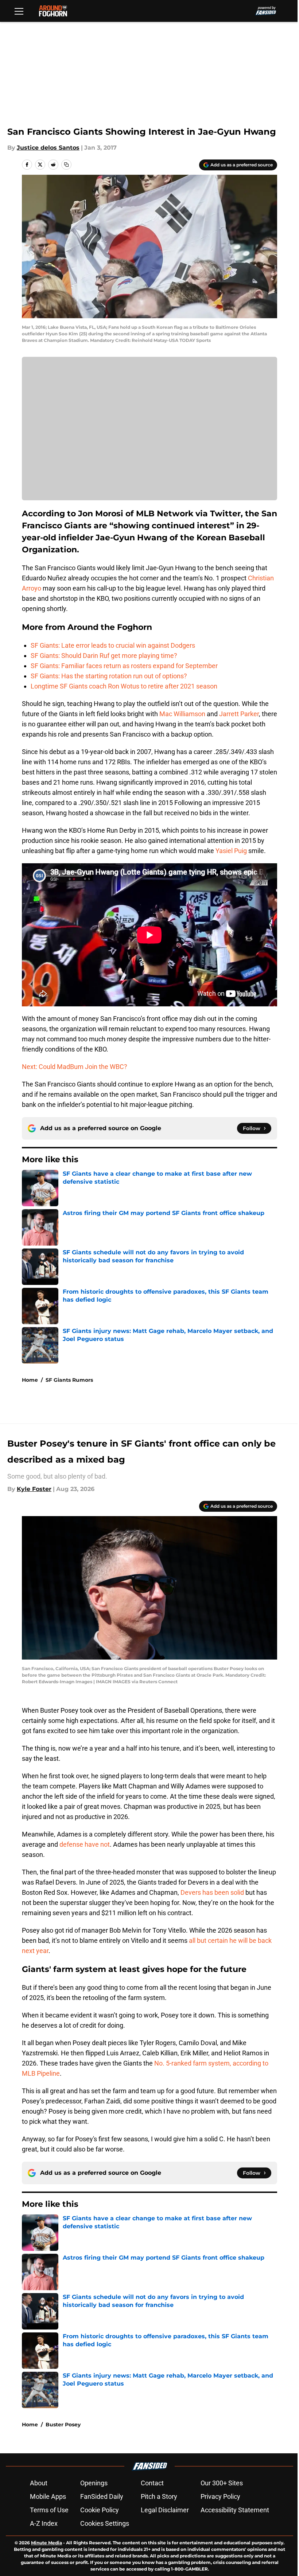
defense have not (85, 1844)
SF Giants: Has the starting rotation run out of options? (109, 676)
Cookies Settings (105, 2523)
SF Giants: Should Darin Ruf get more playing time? (104, 656)
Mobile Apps (48, 2496)
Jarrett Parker (239, 714)
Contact (152, 2483)
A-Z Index (44, 2523)
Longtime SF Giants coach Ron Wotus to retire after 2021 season (124, 686)
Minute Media (46, 2543)
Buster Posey (63, 2425)
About (39, 2483)
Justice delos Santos (48, 148)
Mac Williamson (182, 714)
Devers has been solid (212, 1892)
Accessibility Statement (235, 2510)
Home (30, 1380)
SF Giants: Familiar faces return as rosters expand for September (124, 666)
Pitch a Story (159, 2496)
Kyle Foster (34, 1489)
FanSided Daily (102, 2496)
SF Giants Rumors (69, 1380)
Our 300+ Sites (222, 2483)
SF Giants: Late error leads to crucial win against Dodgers (113, 645)
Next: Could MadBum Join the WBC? (75, 1067)
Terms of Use (49, 2510)
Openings (94, 2483)
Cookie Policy (100, 2510)
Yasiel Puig (231, 851)
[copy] (66, 165)
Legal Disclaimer (165, 2510)
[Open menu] (19, 11)
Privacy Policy (220, 2496)
